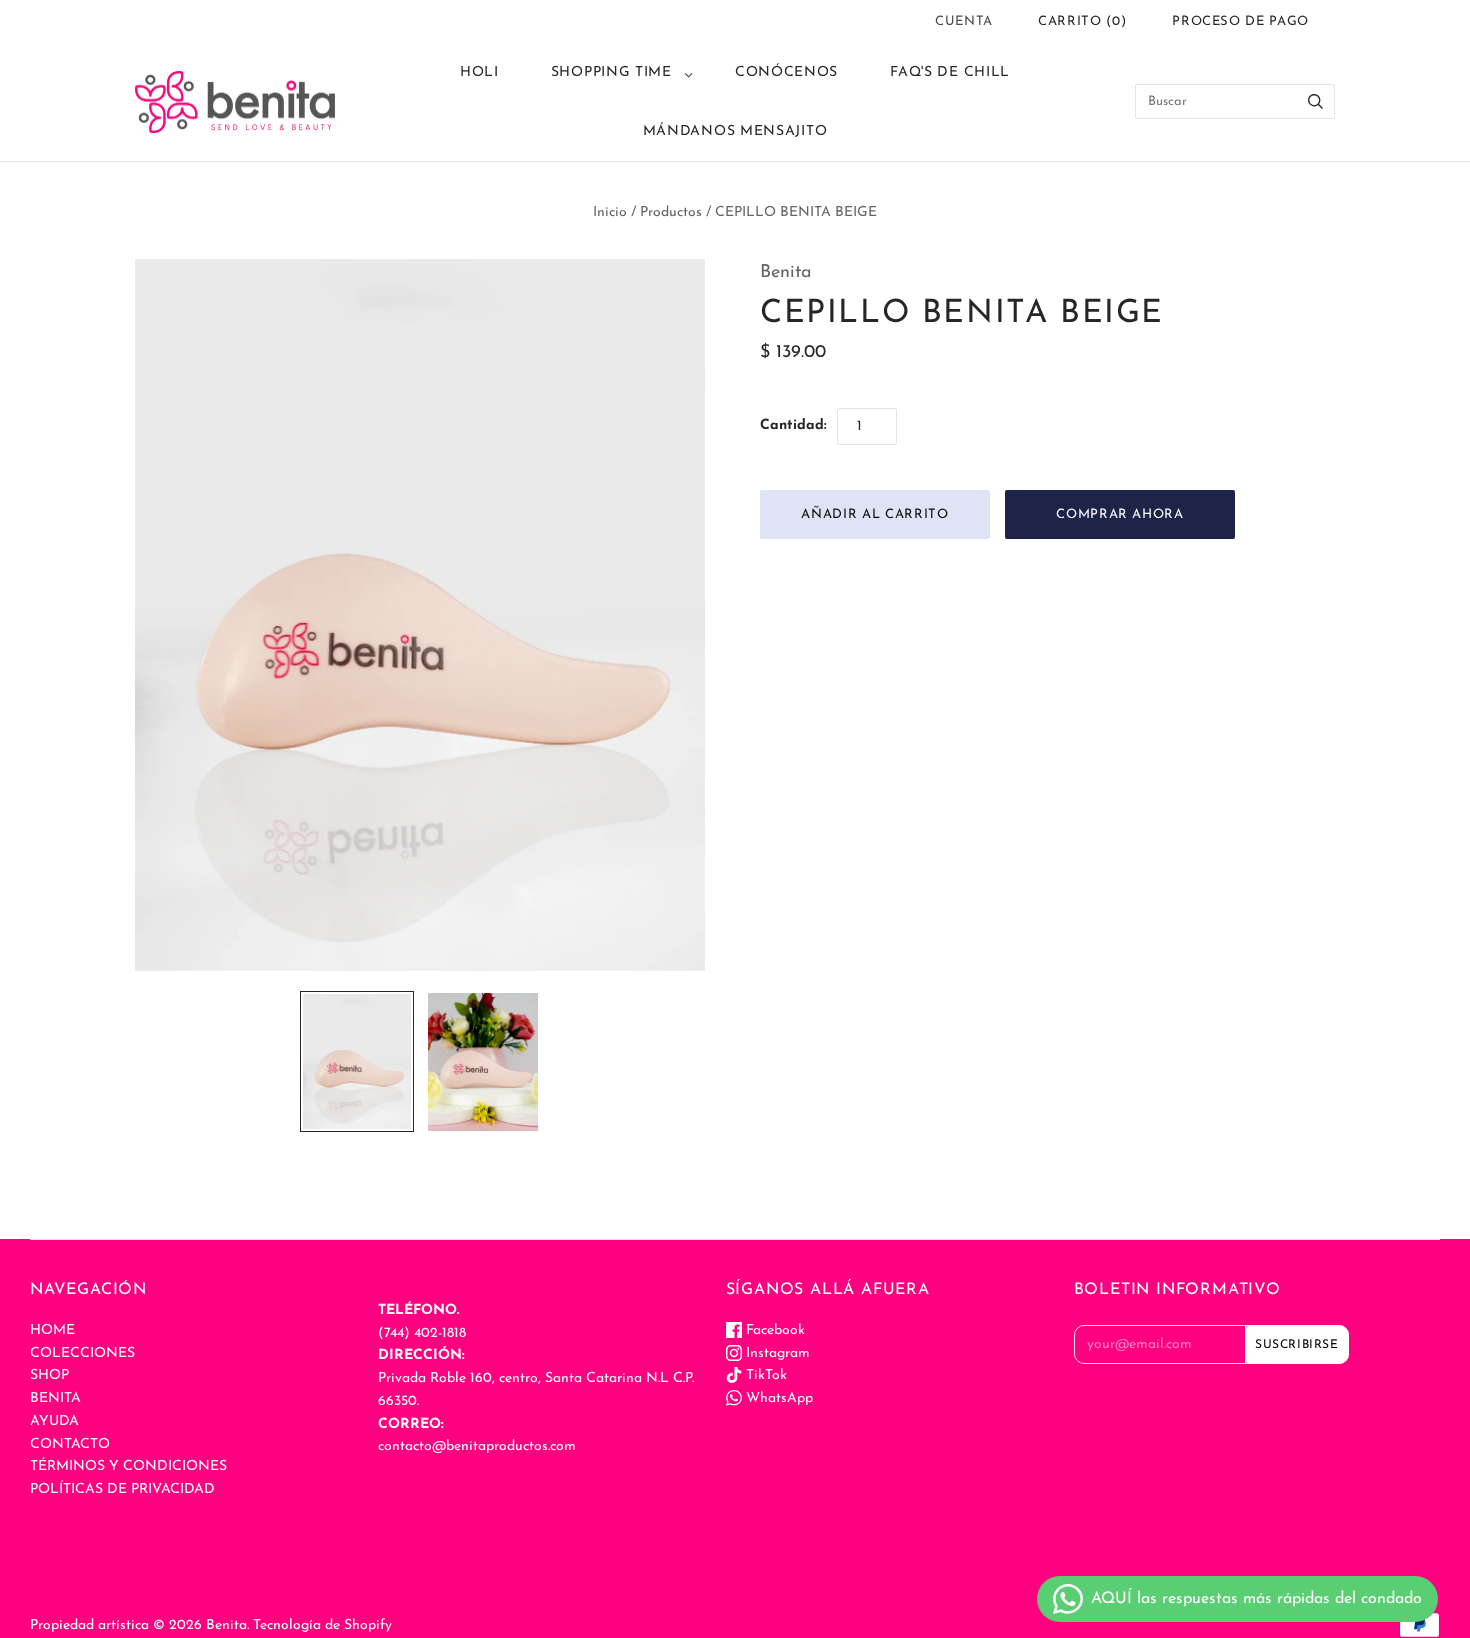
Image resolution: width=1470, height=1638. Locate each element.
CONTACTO (70, 1444)
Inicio (610, 212)
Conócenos (786, 72)
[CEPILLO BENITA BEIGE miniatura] (357, 1061)
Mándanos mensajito (735, 131)
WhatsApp (777, 1398)
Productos (671, 212)
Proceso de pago (1240, 21)
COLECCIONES (82, 1353)
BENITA (55, 1398)
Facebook (773, 1330)
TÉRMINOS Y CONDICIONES (128, 1466)
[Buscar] (1315, 101)
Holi (479, 72)
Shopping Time (611, 72)
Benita (786, 273)
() (1082, 21)
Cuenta (964, 21)
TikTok (764, 1375)
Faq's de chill (950, 72)
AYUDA (54, 1421)
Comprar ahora (1119, 514)
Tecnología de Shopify (322, 1625)
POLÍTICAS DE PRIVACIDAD (122, 1489)
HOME (52, 1330)
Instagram (776, 1353)
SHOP (49, 1375)
